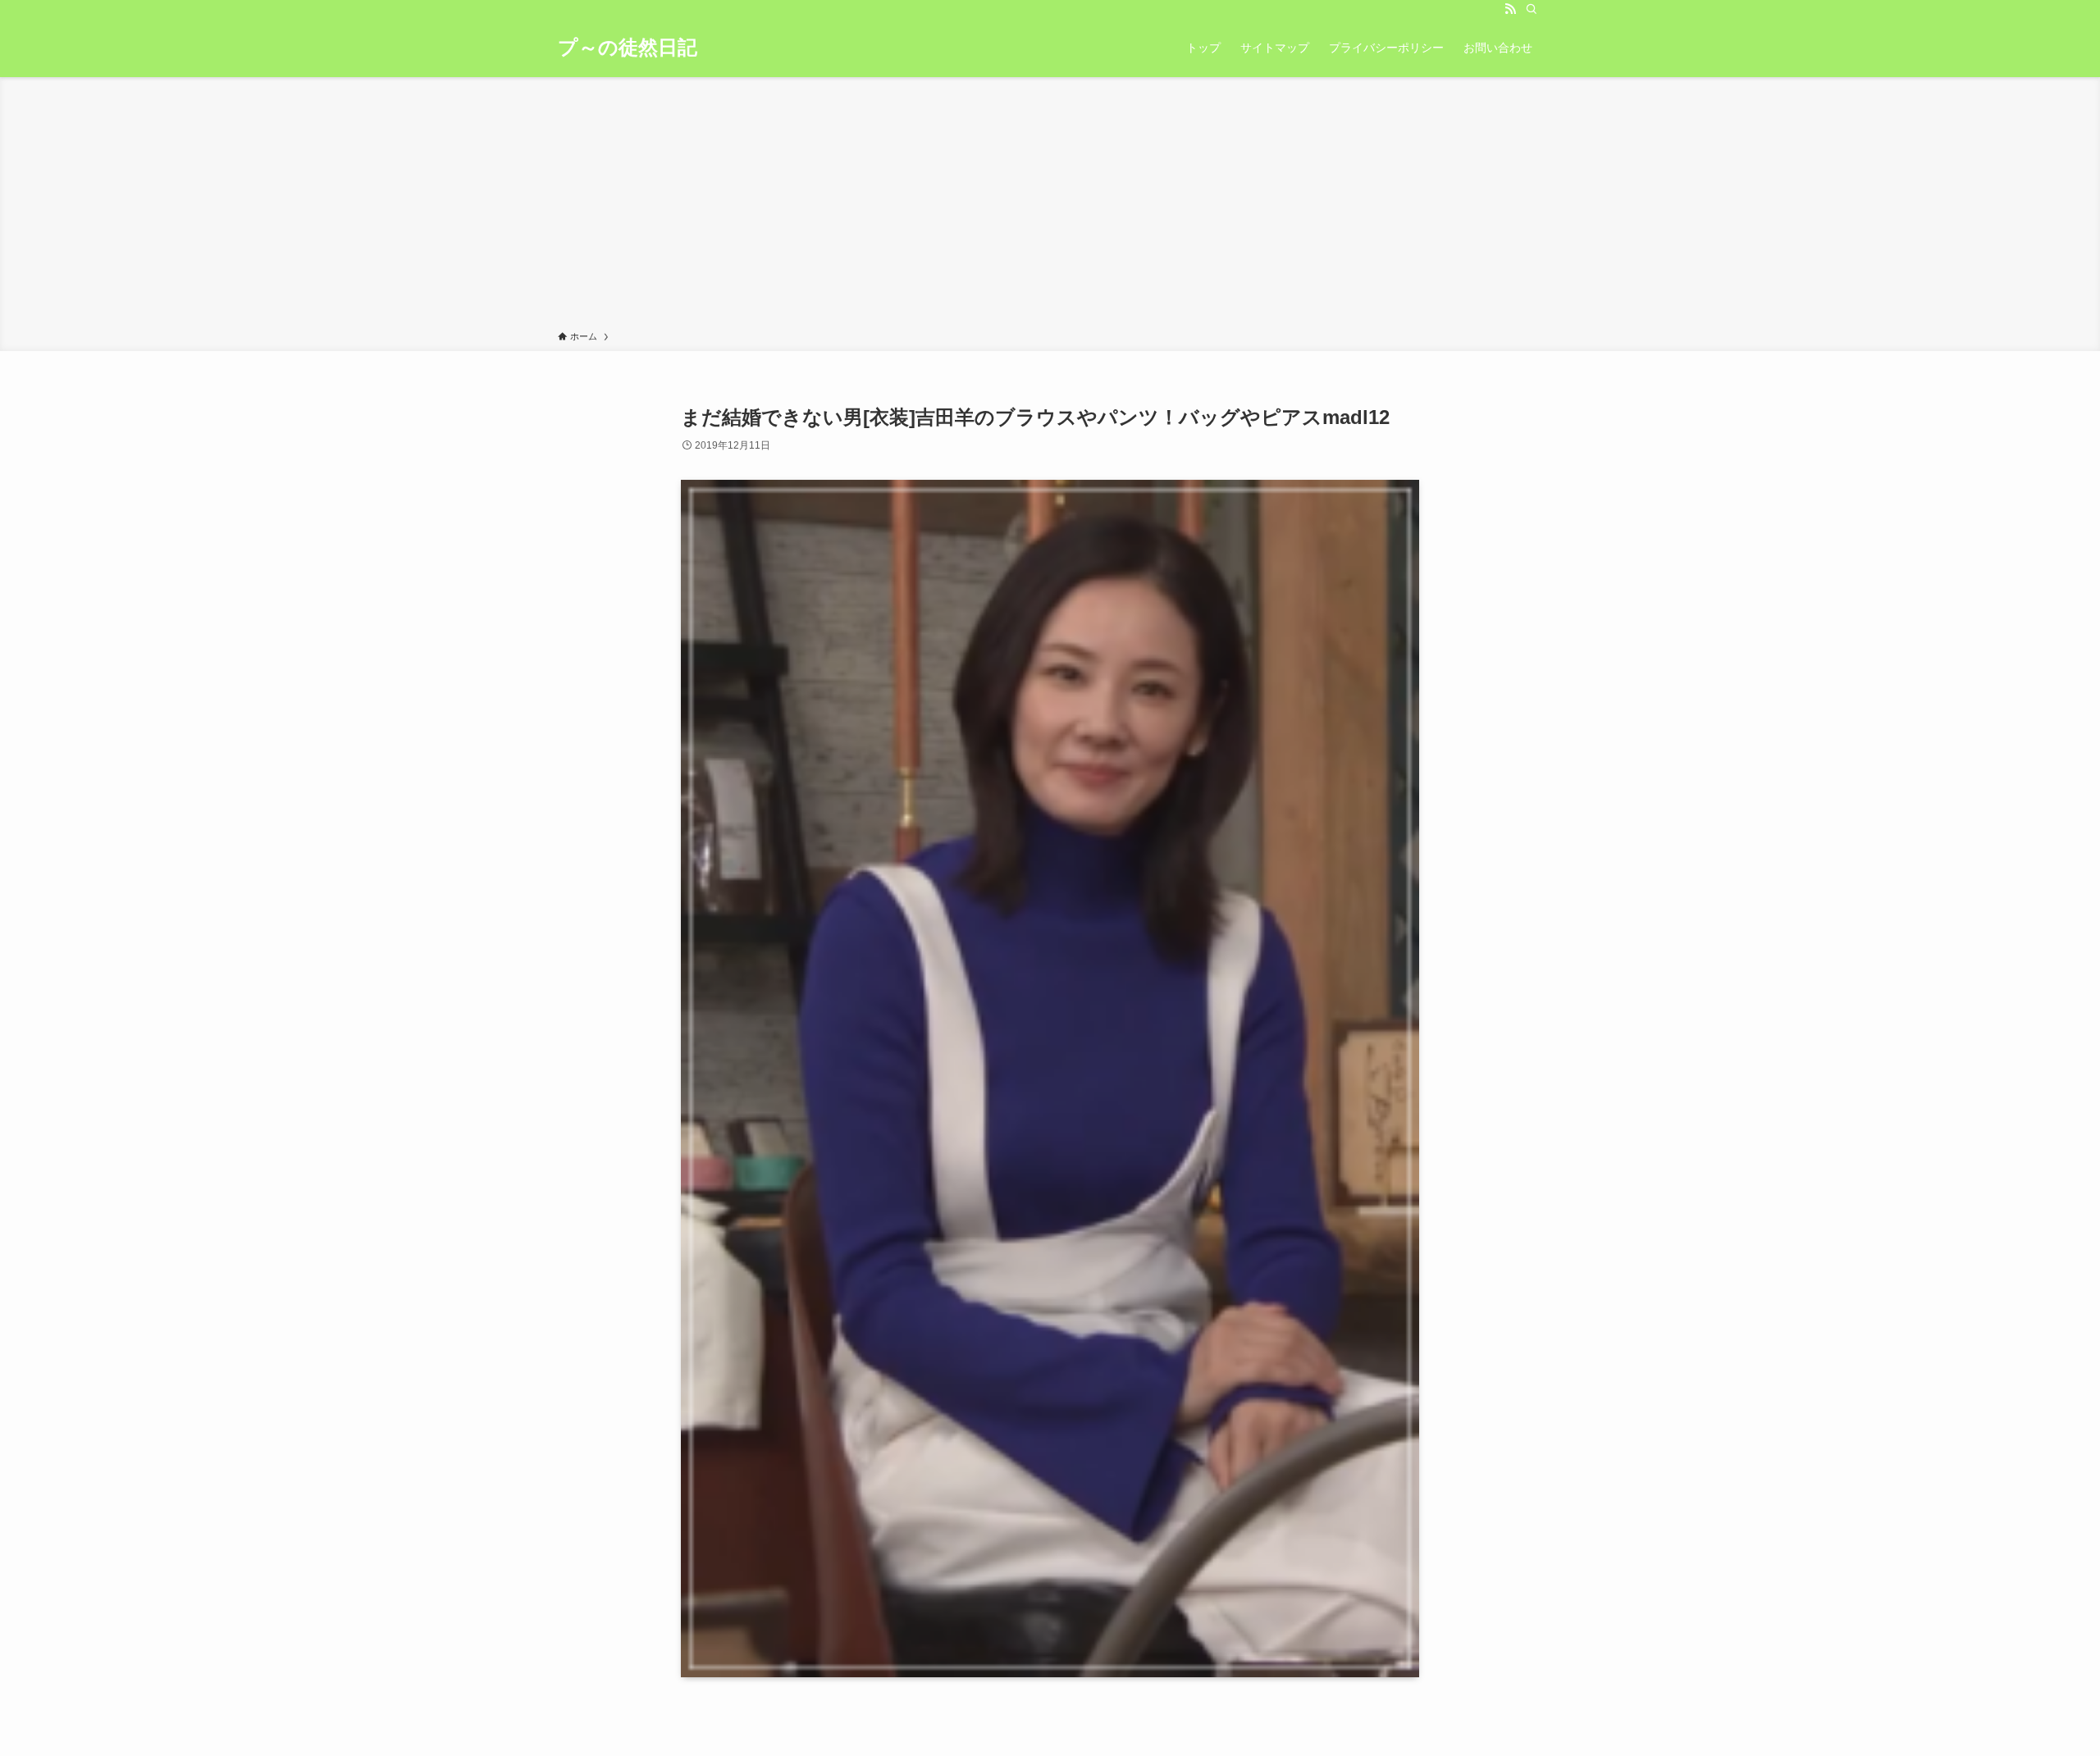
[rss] (1510, 9)
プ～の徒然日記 (628, 48)
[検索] (1532, 9)
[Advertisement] (1050, 207)
